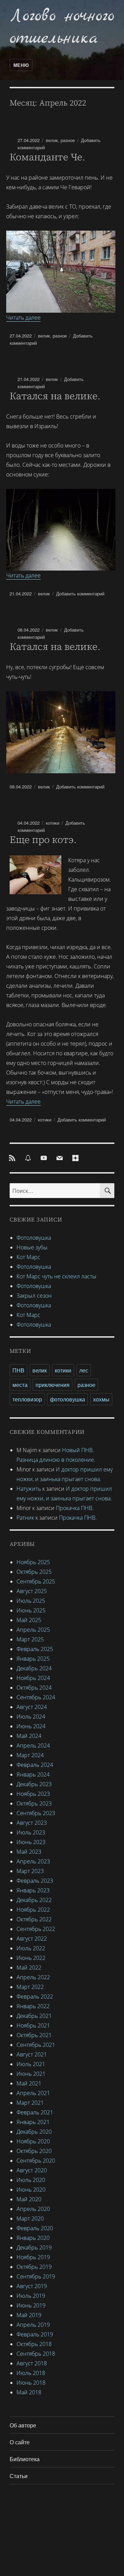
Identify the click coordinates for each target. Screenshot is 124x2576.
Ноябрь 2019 (33, 2257)
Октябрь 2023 (34, 1803)
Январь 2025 (33, 1659)
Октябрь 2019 (34, 2267)
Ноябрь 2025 (33, 1562)
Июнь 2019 (31, 2305)
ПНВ (18, 1370)
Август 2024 (32, 1707)
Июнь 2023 (31, 1842)
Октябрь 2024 (34, 1688)
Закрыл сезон (34, 1296)
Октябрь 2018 (34, 2344)
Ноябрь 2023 (33, 1794)
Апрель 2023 (33, 1861)
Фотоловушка (34, 1238)
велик (52, 140)
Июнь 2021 (31, 2074)
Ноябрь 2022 (33, 1910)
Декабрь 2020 (34, 2132)
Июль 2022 (31, 1948)
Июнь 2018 (31, 2383)
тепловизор (27, 1399)
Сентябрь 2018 (36, 2354)
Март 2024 (30, 1755)
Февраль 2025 (35, 1649)
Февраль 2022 (35, 1996)
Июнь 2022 (31, 1958)
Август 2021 (32, 2054)
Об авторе (23, 2425)
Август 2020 (32, 2170)
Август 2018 (32, 2363)
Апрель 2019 (33, 2325)
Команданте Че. (47, 157)
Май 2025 (29, 1620)
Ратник (25, 1518)
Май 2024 (29, 1736)
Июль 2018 (31, 2373)
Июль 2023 (31, 1832)
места (20, 1385)
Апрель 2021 (33, 2093)
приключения (53, 1385)
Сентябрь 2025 (36, 1581)
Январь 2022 (33, 2006)
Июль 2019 (31, 2296)
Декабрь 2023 (34, 1784)
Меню (21, 65)
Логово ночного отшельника (62, 27)
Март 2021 (30, 2103)
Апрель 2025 (33, 1630)
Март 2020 (30, 2218)
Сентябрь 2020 (36, 2161)
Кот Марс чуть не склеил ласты (56, 1276)
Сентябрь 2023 (36, 1813)
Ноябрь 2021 (33, 2025)
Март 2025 (30, 1639)
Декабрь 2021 (34, 2016)
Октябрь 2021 (34, 2035)
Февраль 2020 (35, 2228)
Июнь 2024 (31, 1726)
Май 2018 (29, 2392)
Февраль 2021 (35, 2112)
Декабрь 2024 (34, 1668)
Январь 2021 (33, 2122)
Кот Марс (28, 1257)
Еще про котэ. (43, 839)
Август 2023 (32, 1823)
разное (68, 140)
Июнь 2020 (31, 2190)
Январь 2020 (33, 2238)
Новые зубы (32, 1247)
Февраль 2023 (35, 1881)
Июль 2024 (31, 1717)
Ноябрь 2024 (33, 1678)
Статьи (19, 2476)
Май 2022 (29, 1968)
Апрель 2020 (33, 2209)
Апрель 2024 (33, 1745)
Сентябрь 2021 (36, 2045)
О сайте (20, 2442)
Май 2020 (29, 2199)
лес (84, 1370)
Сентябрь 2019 (36, 2276)
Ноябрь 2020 (33, 2141)
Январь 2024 (33, 1774)
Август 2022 (32, 1939)
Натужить (29, 1489)
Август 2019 (32, 2286)
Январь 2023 (33, 1890)
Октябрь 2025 (34, 1572)
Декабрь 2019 (34, 2247)
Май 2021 (29, 2083)
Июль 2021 (31, 2064)
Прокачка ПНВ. (75, 1508)
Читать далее (23, 318)
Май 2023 (29, 1852)
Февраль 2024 (35, 1765)
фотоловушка (68, 1399)
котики (53, 823)
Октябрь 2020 (34, 2151)
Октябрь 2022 (34, 1919)
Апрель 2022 (33, 1977)
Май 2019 (29, 2315)
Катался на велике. (55, 396)
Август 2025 (32, 1591)
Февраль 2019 (35, 2334)
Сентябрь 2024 (36, 1697)
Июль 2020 (31, 2180)
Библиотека (25, 2459)
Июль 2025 (31, 1601)
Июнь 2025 (31, 1610)
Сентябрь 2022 (36, 1929)
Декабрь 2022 (34, 1900)
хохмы (101, 1399)
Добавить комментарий (80, 593)
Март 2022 (30, 1987)
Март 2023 (30, 1871)
